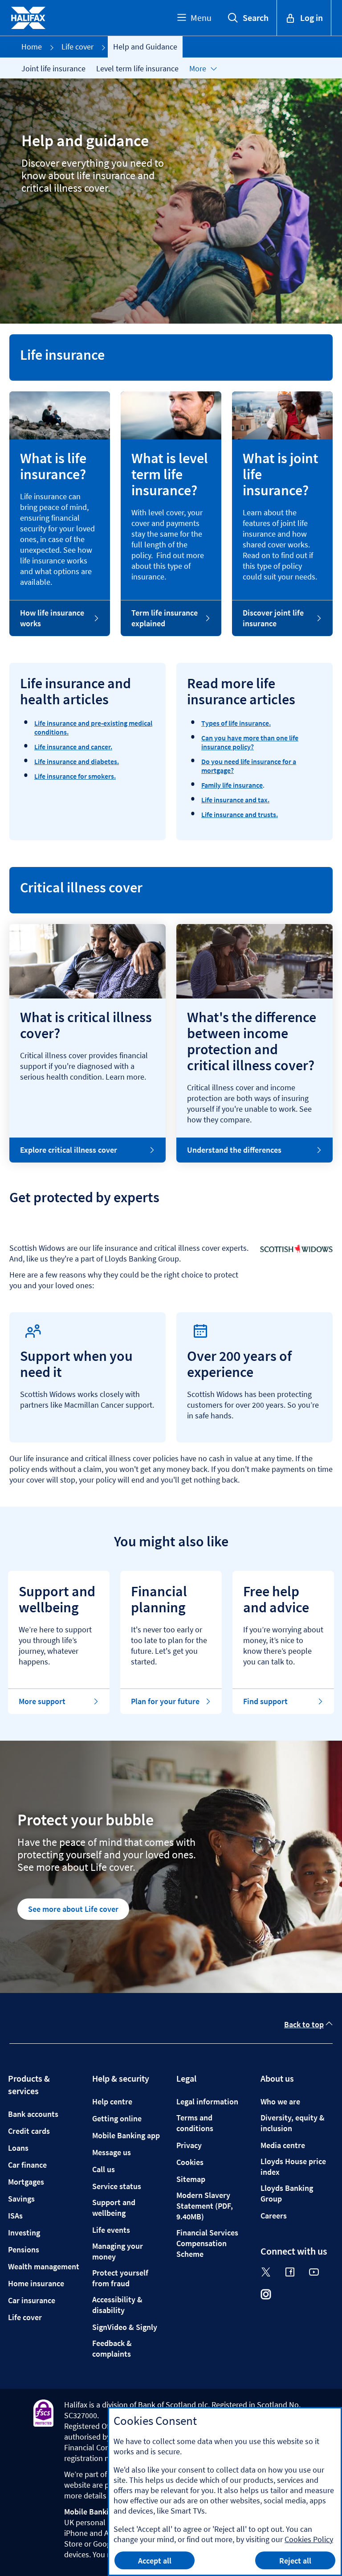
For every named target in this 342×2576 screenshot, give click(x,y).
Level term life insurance (137, 68)
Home (32, 47)
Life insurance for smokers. (75, 776)
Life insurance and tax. (235, 800)
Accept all (155, 2561)
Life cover (77, 47)
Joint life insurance (53, 68)
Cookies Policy (309, 2539)
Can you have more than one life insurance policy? (250, 742)
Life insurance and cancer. (73, 747)
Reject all (295, 2561)
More (198, 68)
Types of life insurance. (236, 723)
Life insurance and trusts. (240, 814)
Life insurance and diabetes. (77, 761)
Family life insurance (232, 785)
